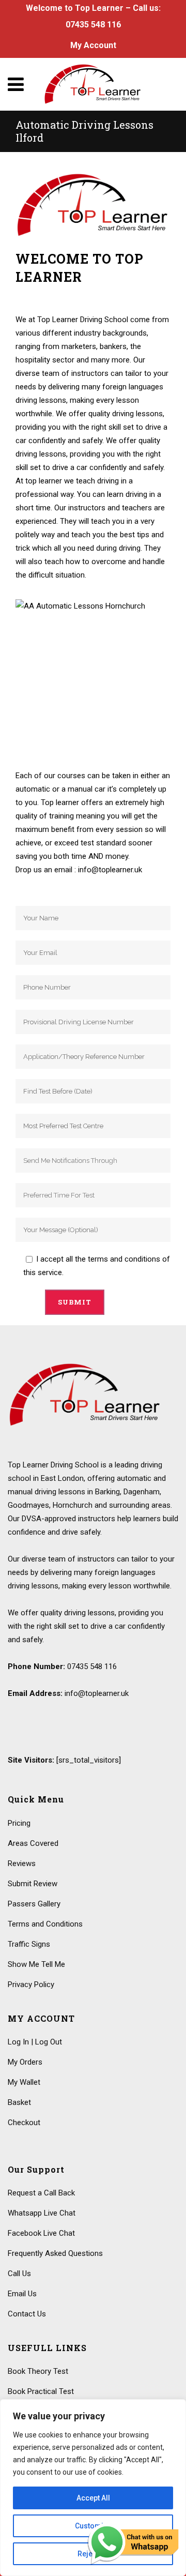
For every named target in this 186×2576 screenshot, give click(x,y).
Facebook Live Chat (41, 2233)
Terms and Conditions (45, 1924)
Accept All (93, 2498)
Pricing (19, 1823)
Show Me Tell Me (36, 1964)
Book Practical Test (41, 2391)
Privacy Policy (31, 1984)
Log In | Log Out (35, 2042)
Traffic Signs (29, 1944)
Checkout (24, 2123)
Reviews (22, 1863)
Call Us (19, 2274)
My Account (93, 45)
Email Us (22, 2294)
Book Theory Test (38, 2371)
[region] (93, 2488)
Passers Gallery (34, 1904)
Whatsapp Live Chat (42, 2213)
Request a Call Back (41, 2193)
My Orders (25, 2062)
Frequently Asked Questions (55, 2253)
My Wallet (24, 2082)
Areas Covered (33, 1843)
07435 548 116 (93, 25)
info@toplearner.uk (97, 1693)
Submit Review (33, 1884)
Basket (19, 2102)
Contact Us (27, 2314)
